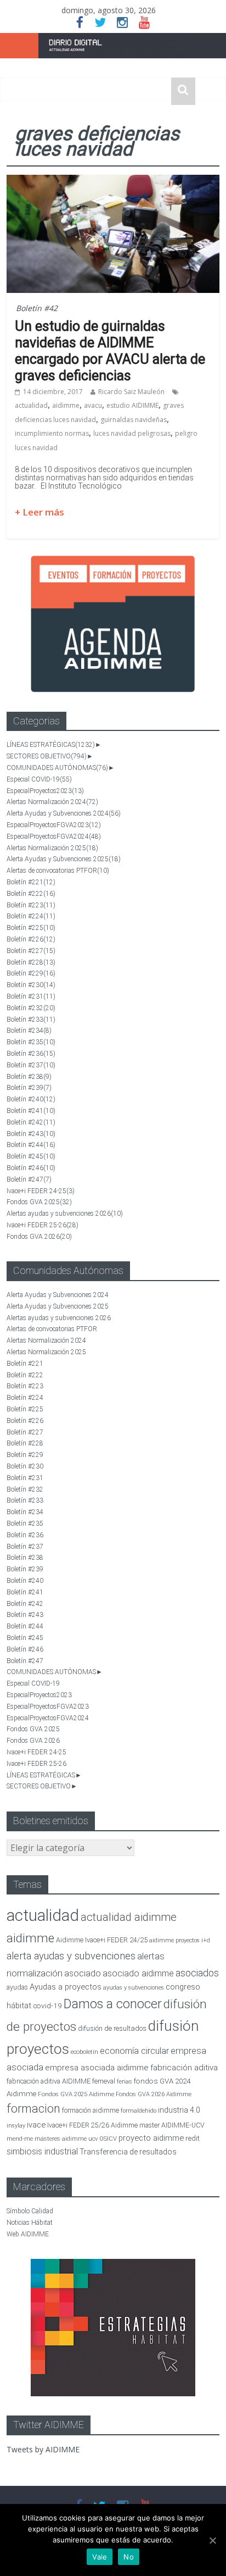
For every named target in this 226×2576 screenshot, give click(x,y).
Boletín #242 (31, 1122)
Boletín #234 (29, 1031)
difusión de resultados (112, 2028)
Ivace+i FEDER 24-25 (41, 1191)
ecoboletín (84, 2052)
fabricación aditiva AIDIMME (49, 2081)
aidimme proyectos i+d (180, 1940)
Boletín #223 (31, 905)
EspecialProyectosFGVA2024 (54, 836)
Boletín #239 (29, 1088)
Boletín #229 (31, 973)
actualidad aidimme (129, 1917)
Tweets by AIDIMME (43, 2449)
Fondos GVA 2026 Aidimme (154, 2094)
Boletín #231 (31, 996)
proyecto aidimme (151, 2138)
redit (193, 2138)
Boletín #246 (31, 1168)
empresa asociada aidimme (97, 2068)
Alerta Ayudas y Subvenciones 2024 (64, 813)
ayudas (17, 1987)
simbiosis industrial (42, 2151)
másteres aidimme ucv (66, 2139)
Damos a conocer (113, 2004)
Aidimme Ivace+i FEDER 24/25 (102, 1940)
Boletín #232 (31, 1008)
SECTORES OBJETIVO (47, 756)
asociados (197, 1973)
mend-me (20, 2139)
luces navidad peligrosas (132, 433)
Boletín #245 (31, 1156)
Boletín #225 (31, 928)
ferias (125, 2082)
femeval (104, 2081)
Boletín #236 (31, 1054)
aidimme (66, 405)
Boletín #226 (31, 939)
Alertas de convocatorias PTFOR (58, 871)
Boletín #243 (31, 1134)
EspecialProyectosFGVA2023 (54, 825)
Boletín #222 (31, 894)
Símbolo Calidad (30, 2211)
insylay (16, 2126)
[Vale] (212, 2540)
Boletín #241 (31, 1111)
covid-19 (47, 2006)
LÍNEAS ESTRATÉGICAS (51, 745)
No (129, 2557)
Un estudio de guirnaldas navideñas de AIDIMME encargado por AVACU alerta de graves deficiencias (110, 351)
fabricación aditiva (184, 2068)
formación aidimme (91, 2110)
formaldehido (139, 2111)
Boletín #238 (29, 1077)
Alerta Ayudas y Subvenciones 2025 (64, 859)
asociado (83, 1973)
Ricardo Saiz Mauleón (131, 392)
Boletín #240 (31, 1099)
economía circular (134, 2051)
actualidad (31, 405)
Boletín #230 (31, 985)
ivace (36, 2125)
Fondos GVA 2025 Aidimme (76, 2094)
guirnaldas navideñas (134, 420)
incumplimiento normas (52, 433)
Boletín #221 (31, 882)
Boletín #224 (31, 916)
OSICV (108, 2139)
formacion (33, 2109)
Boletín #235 (31, 1042)
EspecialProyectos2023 (45, 791)
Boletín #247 (29, 1179)
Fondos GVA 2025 (39, 1202)
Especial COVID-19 (39, 779)
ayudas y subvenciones (134, 1988)
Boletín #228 (31, 962)
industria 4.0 (179, 2110)
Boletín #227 (31, 951)
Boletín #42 (37, 308)
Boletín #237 (31, 1065)
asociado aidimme (138, 1973)
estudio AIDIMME (132, 405)
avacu (93, 405)
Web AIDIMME (28, 2234)
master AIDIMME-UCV (172, 2125)
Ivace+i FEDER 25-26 (43, 1225)
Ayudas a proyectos (66, 1987)
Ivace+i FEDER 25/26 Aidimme (92, 2125)
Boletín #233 (31, 1020)
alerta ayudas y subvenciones (71, 1956)
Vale (100, 2557)
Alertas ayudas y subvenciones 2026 (65, 1214)
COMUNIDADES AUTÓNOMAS (57, 768)
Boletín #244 (31, 1145)
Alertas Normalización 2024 (52, 802)
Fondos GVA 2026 (39, 1237)
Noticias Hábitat (30, 2223)
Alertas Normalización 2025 (52, 848)
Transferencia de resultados (128, 2152)
